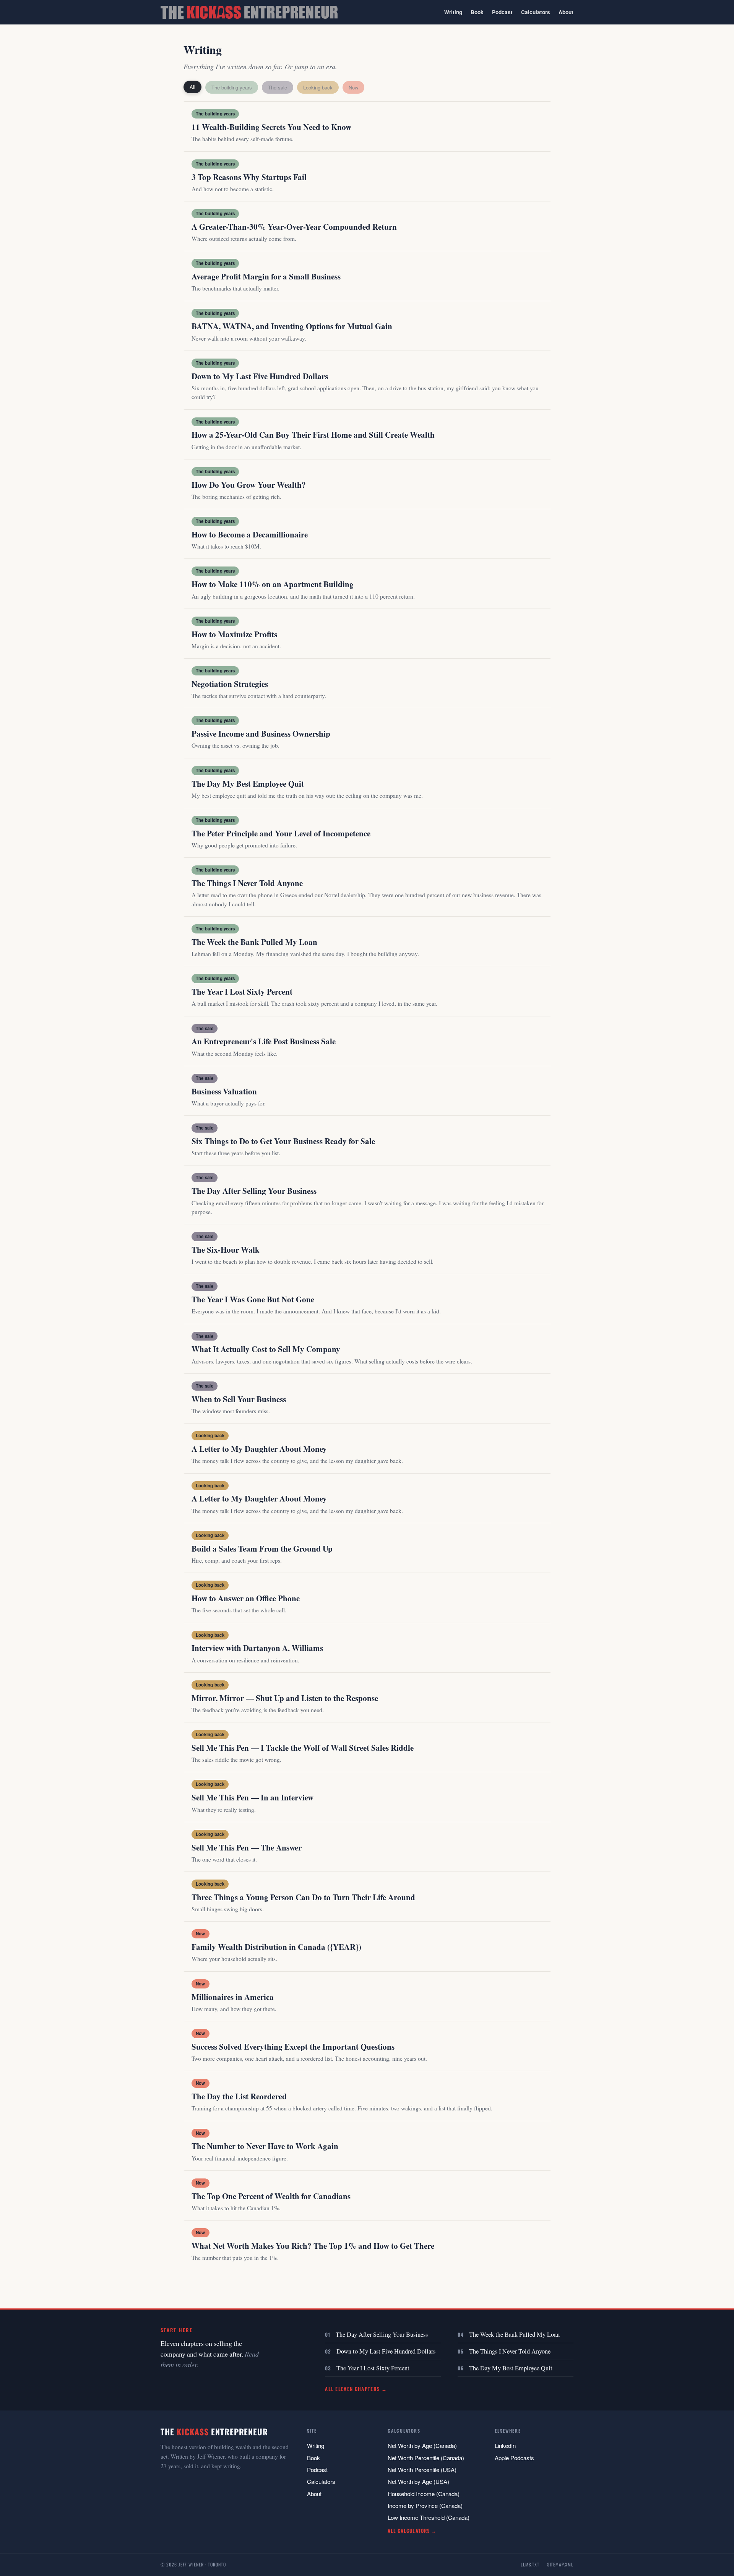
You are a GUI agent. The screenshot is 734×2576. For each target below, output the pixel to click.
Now (353, 87)
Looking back (318, 87)
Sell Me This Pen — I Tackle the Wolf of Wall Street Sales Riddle (303, 1748)
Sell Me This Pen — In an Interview (253, 1797)
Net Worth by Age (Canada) (422, 2445)
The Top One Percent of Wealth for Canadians (271, 2196)
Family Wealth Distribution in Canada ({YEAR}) (276, 1947)
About (566, 12)
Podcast (502, 12)
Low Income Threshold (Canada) (429, 2517)
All (192, 87)
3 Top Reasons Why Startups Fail (249, 177)
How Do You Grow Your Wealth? (249, 485)
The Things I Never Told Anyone (247, 883)
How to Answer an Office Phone (246, 1598)
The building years (232, 87)
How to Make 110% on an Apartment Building (273, 584)
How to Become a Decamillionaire (250, 534)
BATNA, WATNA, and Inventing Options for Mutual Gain (292, 326)
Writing (453, 12)
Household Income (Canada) (424, 2494)
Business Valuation (224, 1091)
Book (477, 12)
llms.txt (530, 2564)
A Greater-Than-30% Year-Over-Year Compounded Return (294, 227)
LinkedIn (505, 2445)
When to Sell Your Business (239, 1399)
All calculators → (412, 2531)
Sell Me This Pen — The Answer (247, 1847)
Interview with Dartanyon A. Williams (257, 1648)
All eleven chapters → (356, 2389)
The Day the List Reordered (239, 2096)
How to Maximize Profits (234, 634)
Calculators (536, 12)
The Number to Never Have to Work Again (265, 2146)
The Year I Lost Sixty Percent (242, 992)
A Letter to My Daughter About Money (259, 1449)
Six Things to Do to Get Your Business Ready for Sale (283, 1141)
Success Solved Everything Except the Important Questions (293, 2047)
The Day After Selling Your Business (254, 1191)
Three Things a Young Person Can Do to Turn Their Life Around (303, 1897)
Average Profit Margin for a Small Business (266, 276)
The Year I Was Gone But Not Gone (253, 1299)
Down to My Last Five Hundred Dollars (260, 376)
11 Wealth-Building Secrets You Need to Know (271, 127)
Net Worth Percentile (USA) (422, 2470)
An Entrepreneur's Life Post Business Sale (264, 1041)
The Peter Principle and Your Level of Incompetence (281, 833)
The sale (278, 87)
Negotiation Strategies (230, 684)
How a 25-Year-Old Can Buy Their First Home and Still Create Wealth (313, 435)
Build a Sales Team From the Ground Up (262, 1549)
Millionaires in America (233, 1997)
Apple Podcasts (514, 2458)
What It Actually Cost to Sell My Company (266, 1349)
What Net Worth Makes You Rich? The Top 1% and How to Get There (313, 2246)
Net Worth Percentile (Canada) (426, 2458)
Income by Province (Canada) (425, 2505)
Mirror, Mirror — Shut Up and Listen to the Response (285, 1698)
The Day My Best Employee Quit (248, 784)
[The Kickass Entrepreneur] (249, 12)
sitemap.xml (560, 2564)
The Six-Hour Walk (226, 1250)
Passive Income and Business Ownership (261, 734)
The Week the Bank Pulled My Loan (254, 942)
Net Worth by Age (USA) (418, 2481)
